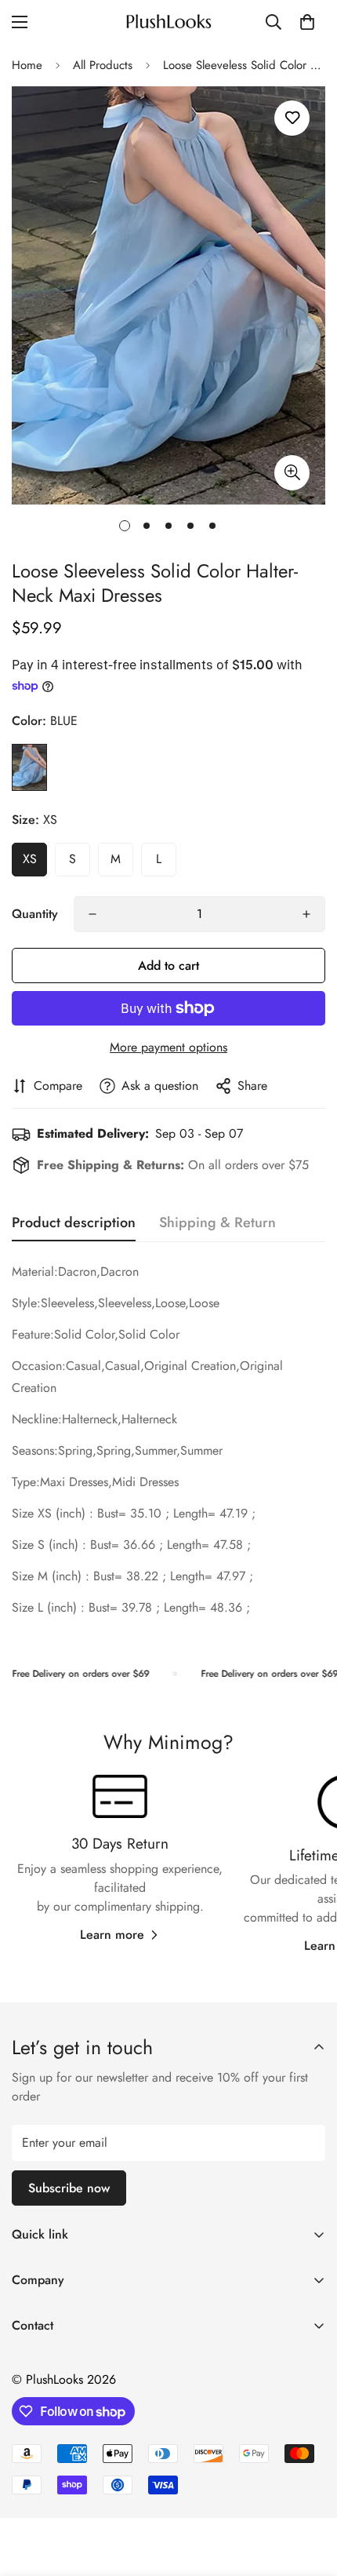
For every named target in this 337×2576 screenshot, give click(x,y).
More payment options (168, 1047)
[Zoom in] (292, 473)
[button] (307, 22)
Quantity (35, 914)
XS (30, 859)
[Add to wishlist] (292, 118)
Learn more (112, 1935)
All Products (103, 65)
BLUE (29, 767)
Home (27, 65)
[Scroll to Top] (309, 2493)
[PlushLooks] (168, 22)
